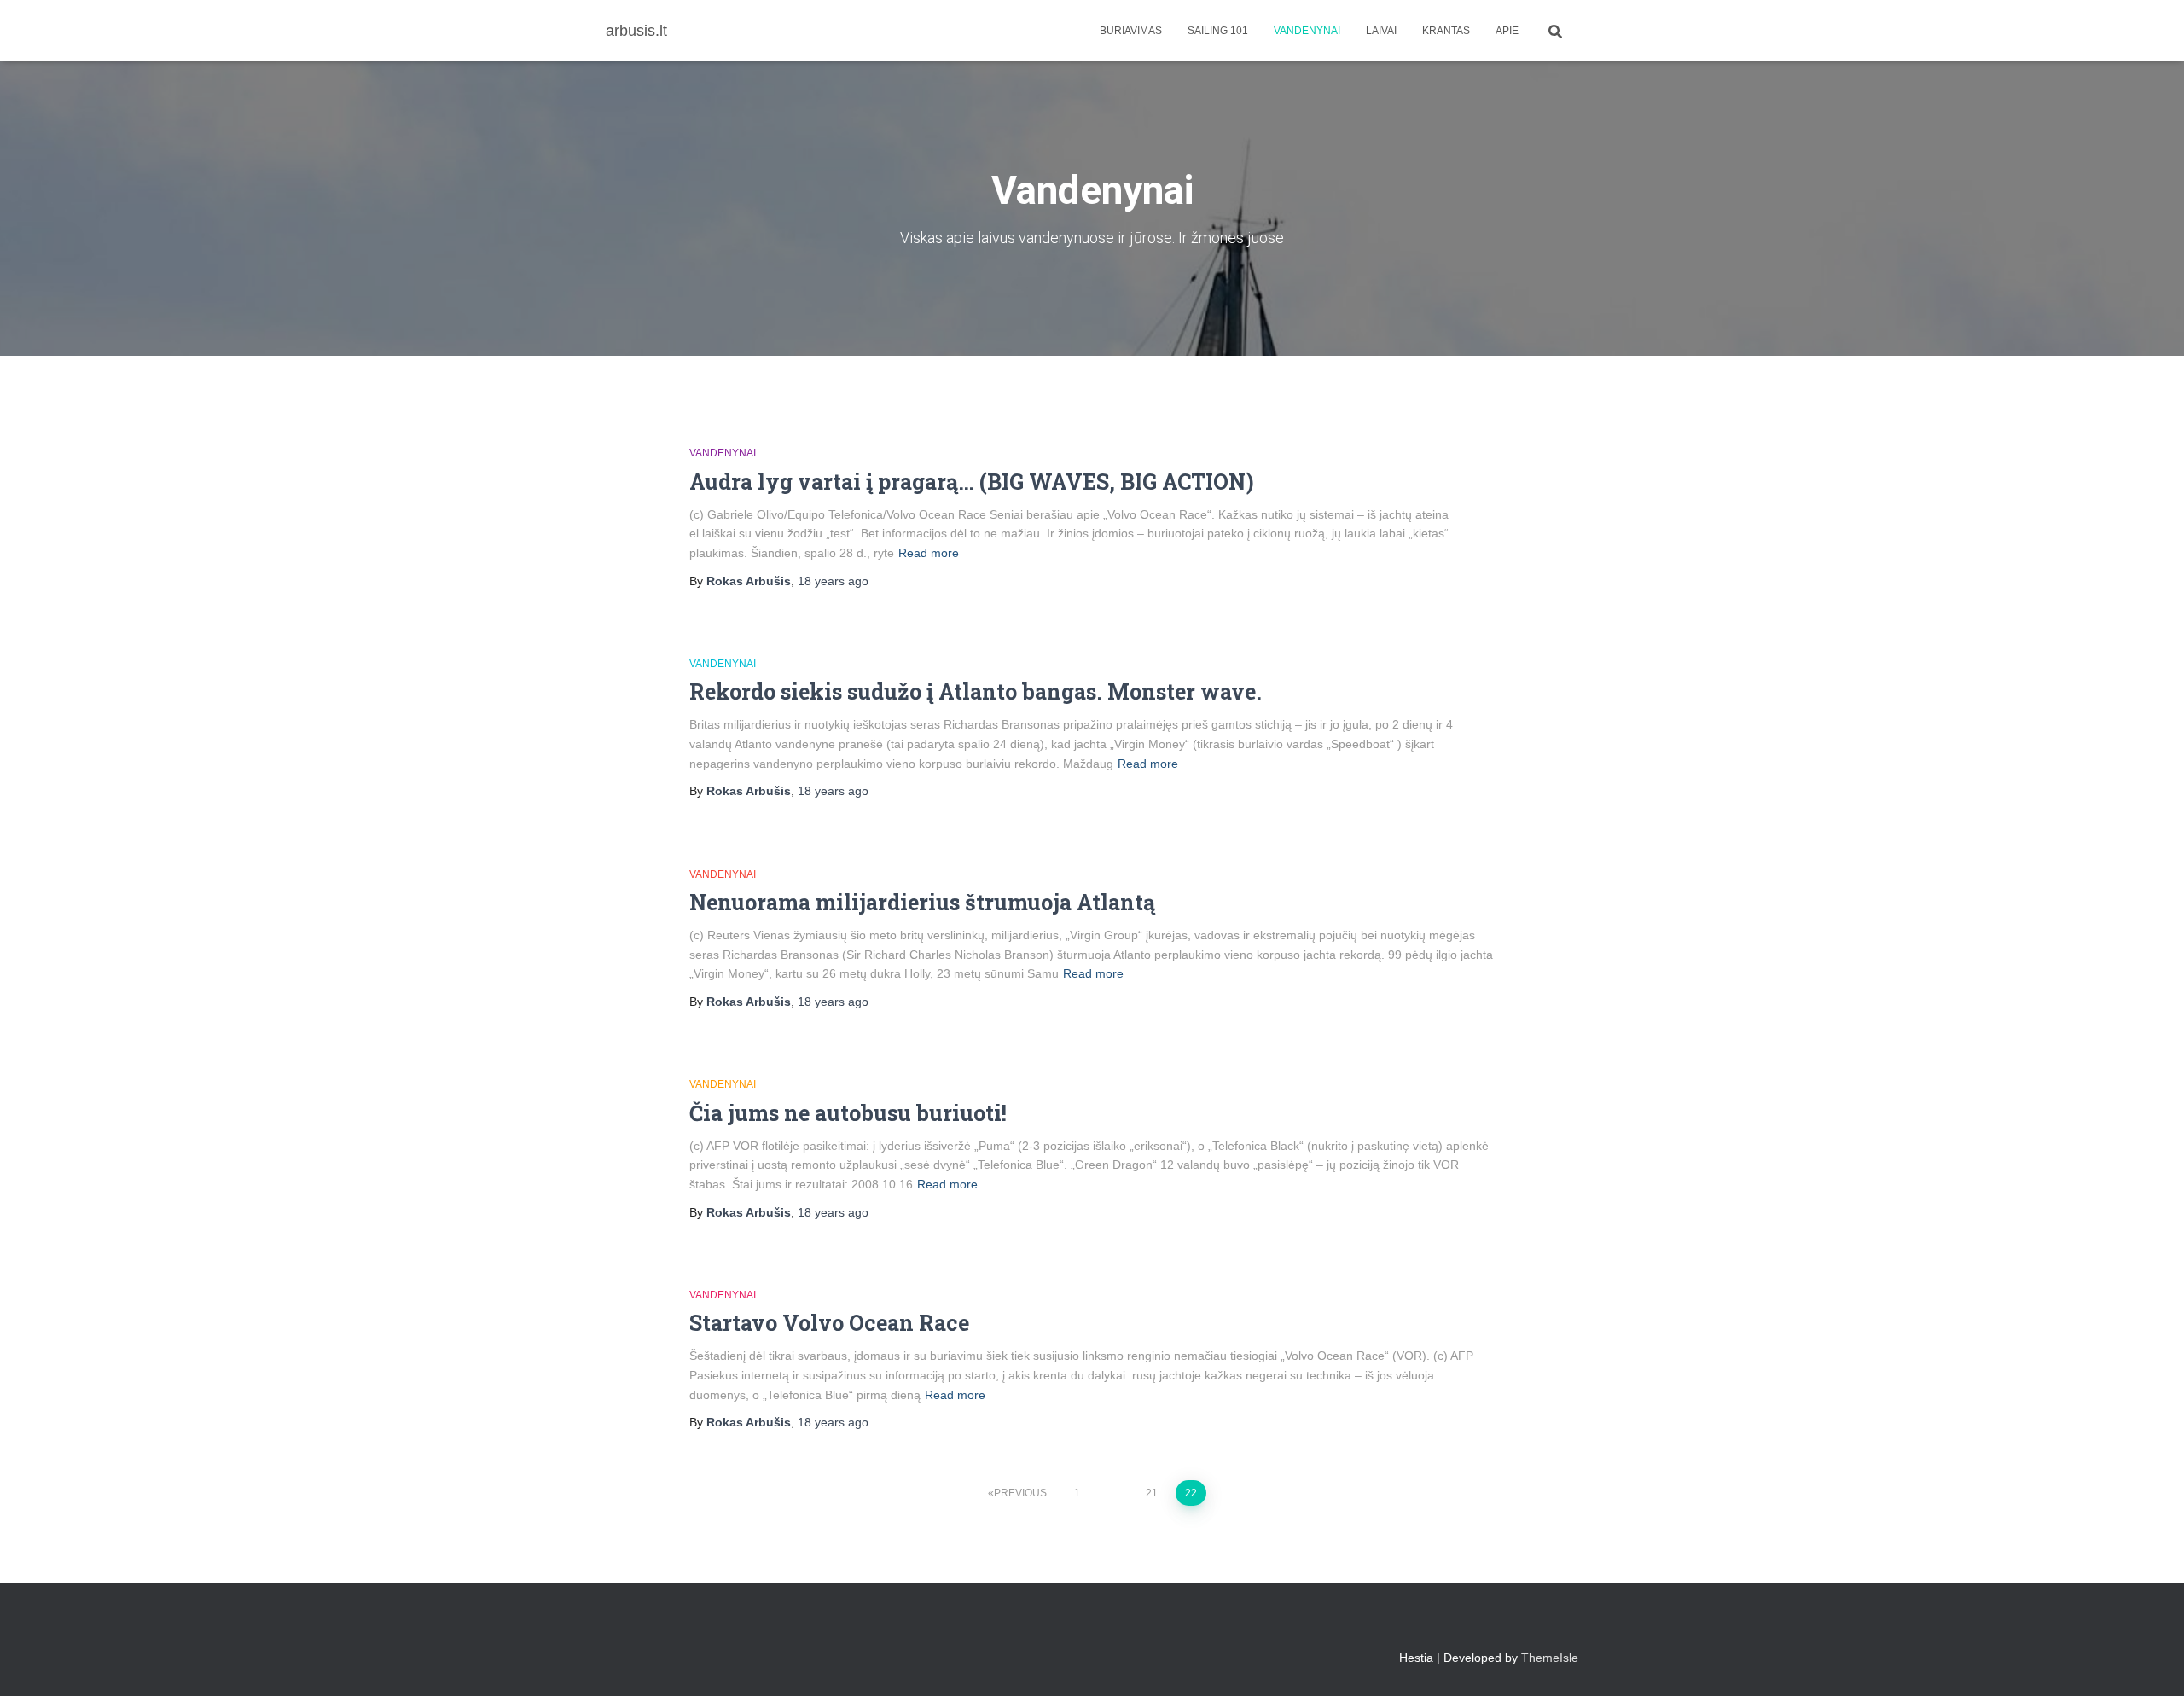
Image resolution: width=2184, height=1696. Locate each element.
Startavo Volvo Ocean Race (829, 1323)
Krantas (1446, 31)
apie (1507, 31)
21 (1152, 1493)
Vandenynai (1307, 31)
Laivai (1381, 31)
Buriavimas (1131, 31)
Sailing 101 (1218, 31)
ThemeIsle (1550, 1658)
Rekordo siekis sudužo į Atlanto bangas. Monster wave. (976, 691)
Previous (1020, 1493)
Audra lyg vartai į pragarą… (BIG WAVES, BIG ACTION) (972, 482)
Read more (929, 553)
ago (833, 581)
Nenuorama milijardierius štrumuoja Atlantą (922, 902)
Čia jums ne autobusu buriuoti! (848, 1113)
